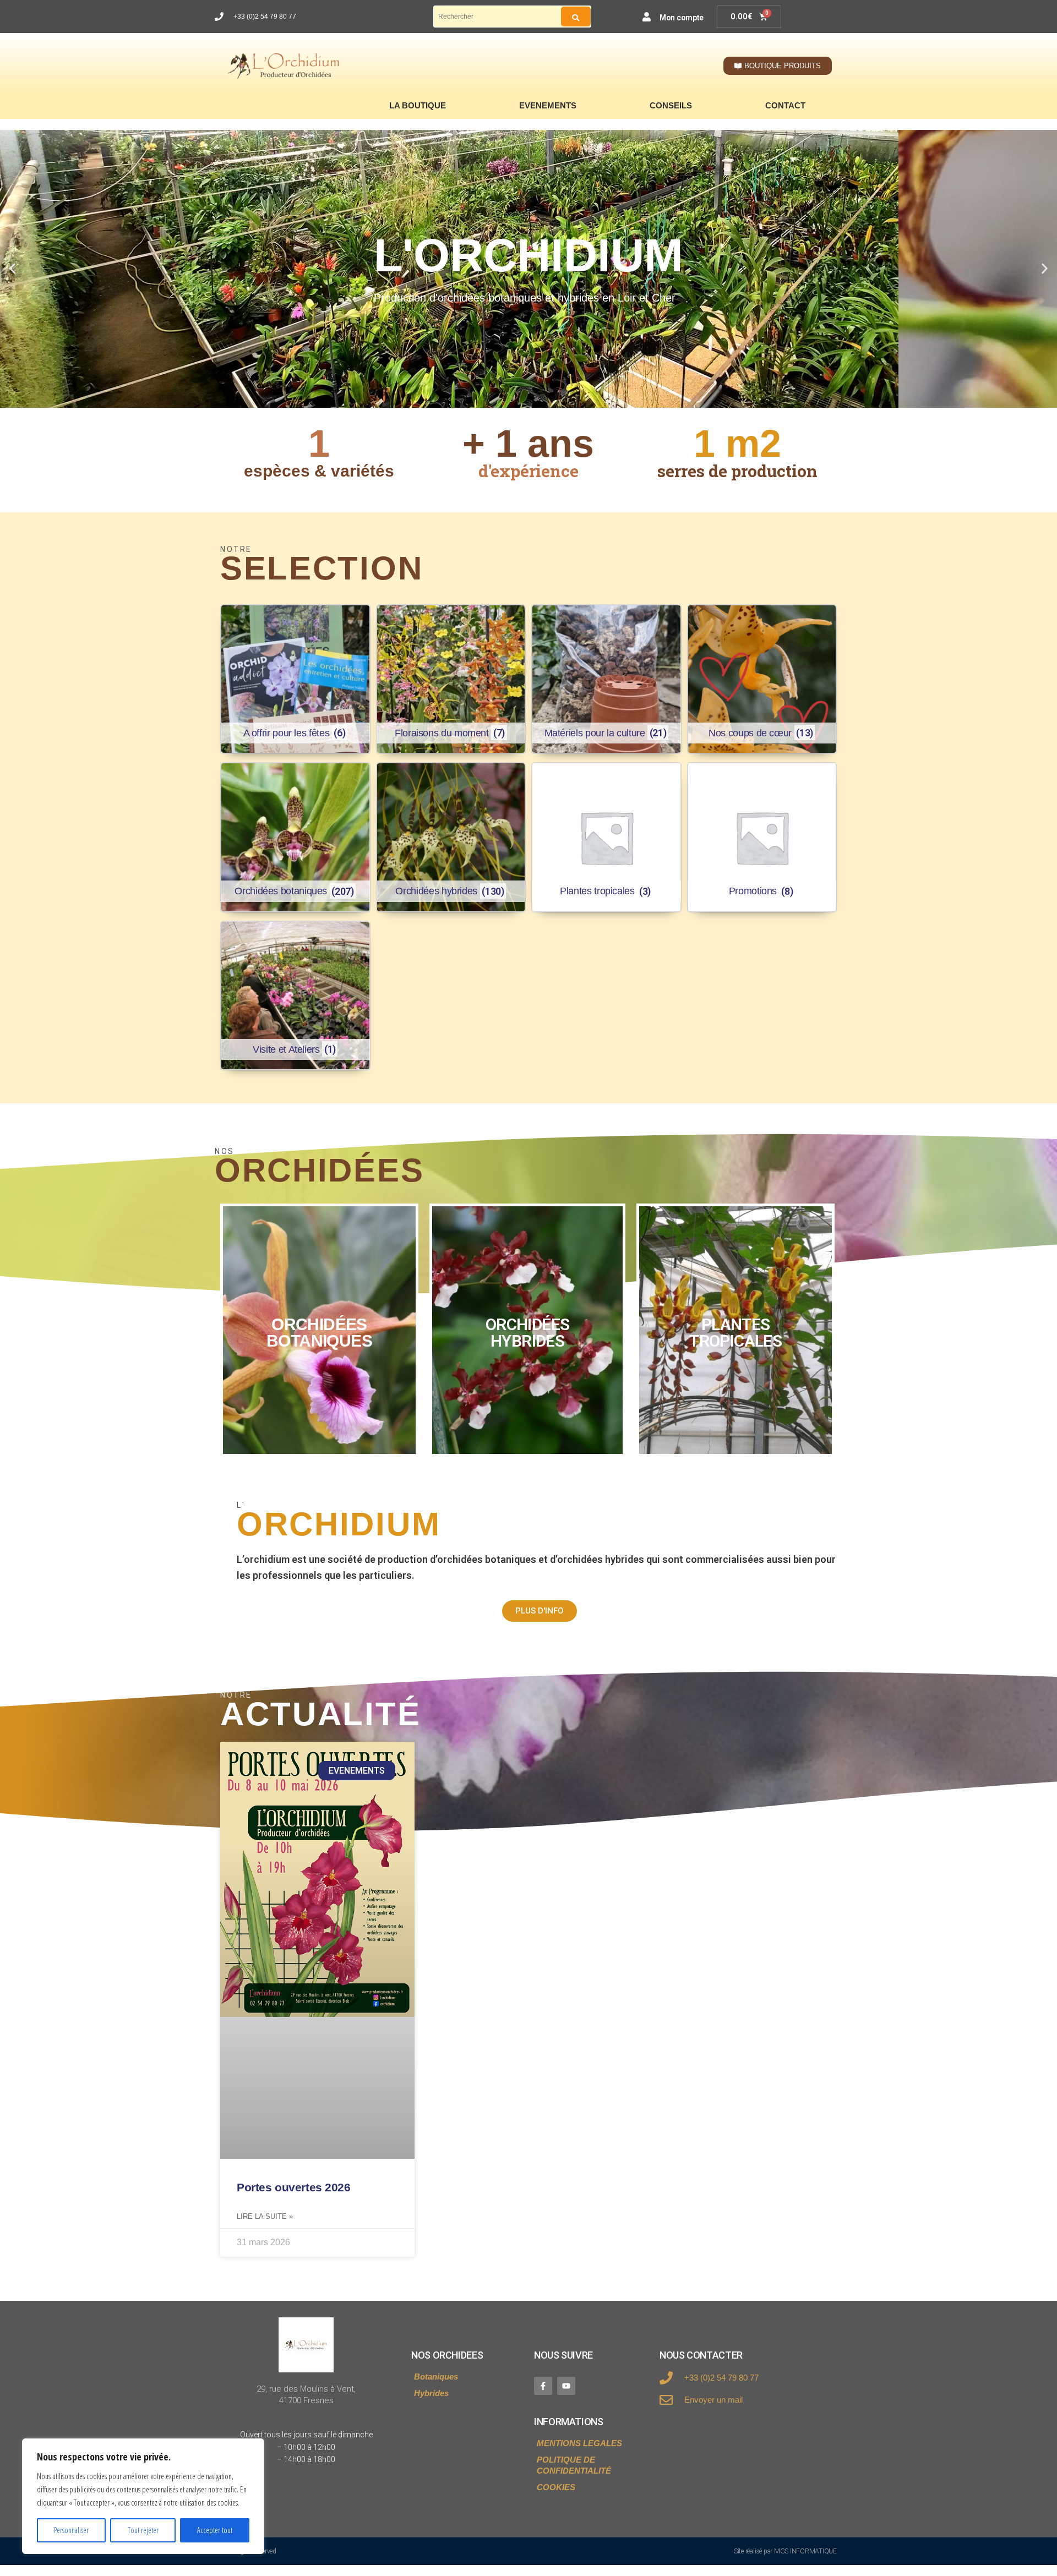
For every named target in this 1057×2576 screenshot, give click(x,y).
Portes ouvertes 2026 (294, 2187)
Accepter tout (215, 2530)
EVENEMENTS (548, 105)
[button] (12, 269)
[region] (143, 2496)
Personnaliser (71, 2530)
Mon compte (682, 18)
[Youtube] (566, 2386)
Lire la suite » (265, 2216)
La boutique (418, 105)
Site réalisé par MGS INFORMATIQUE (785, 2551)
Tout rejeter (143, 2530)
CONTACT (785, 105)
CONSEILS (671, 105)
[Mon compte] (647, 17)
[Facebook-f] (543, 2386)
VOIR (319, 1330)
